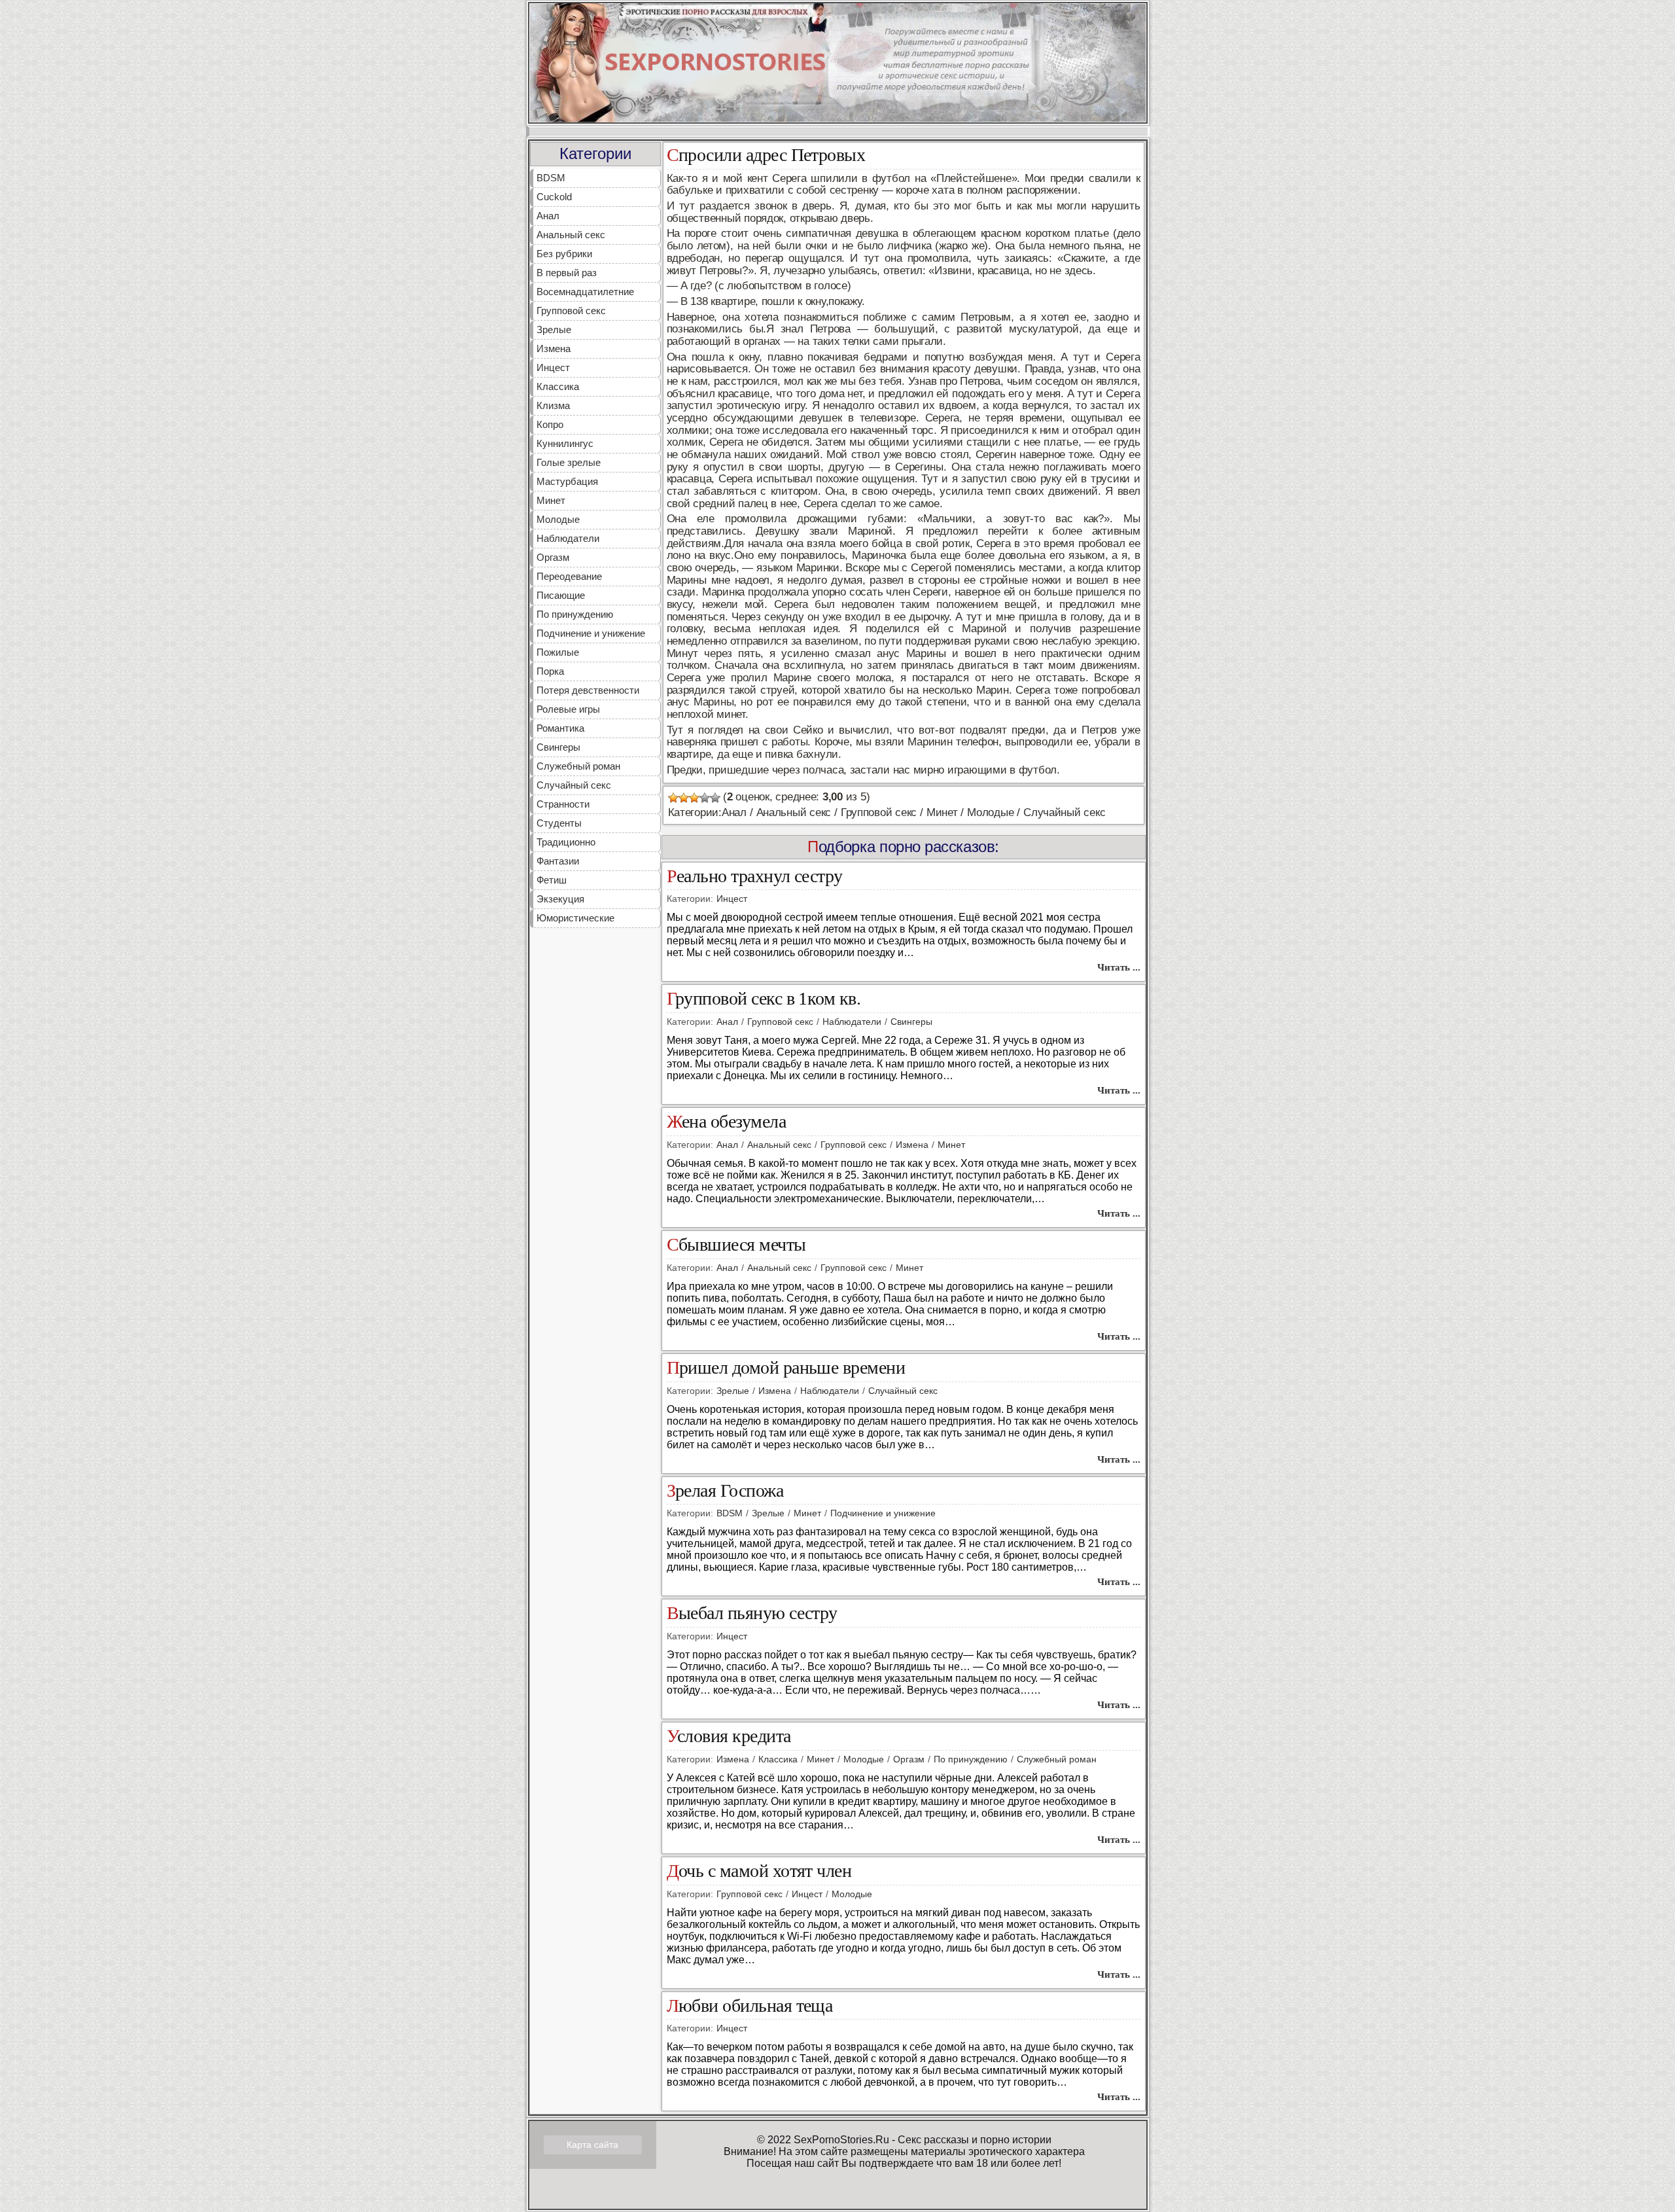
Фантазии (558, 861)
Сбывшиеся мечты (736, 1245)
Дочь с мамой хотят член (759, 1871)
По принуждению (575, 614)
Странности (563, 804)
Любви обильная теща (750, 2006)
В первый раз (567, 273)
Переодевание (569, 576)
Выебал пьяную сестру (752, 1614)
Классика (558, 386)
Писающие (561, 595)
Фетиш (552, 880)
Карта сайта (592, 2145)
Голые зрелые (569, 462)
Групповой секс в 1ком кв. (764, 999)
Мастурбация (567, 481)
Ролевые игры (568, 709)
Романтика (560, 728)
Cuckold (554, 197)
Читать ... (1119, 967)
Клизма (553, 405)
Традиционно (566, 842)
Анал (548, 216)
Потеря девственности (588, 690)
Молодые (558, 519)
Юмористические (575, 918)
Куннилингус (565, 443)
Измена (554, 348)
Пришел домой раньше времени (786, 1368)
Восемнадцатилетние (585, 292)
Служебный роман (578, 766)
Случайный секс (574, 785)
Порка (550, 671)
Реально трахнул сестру (755, 877)
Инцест (553, 367)
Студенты (559, 823)
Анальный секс (571, 235)
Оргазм (553, 557)
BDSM (551, 178)
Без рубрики (564, 254)
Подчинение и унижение (591, 633)
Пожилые (558, 652)
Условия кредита (729, 1737)
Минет (551, 500)
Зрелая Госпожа (725, 1491)
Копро (550, 424)
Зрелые (554, 330)
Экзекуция (560, 899)
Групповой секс (571, 311)
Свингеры (558, 747)
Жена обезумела (727, 1122)
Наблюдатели (568, 538)
